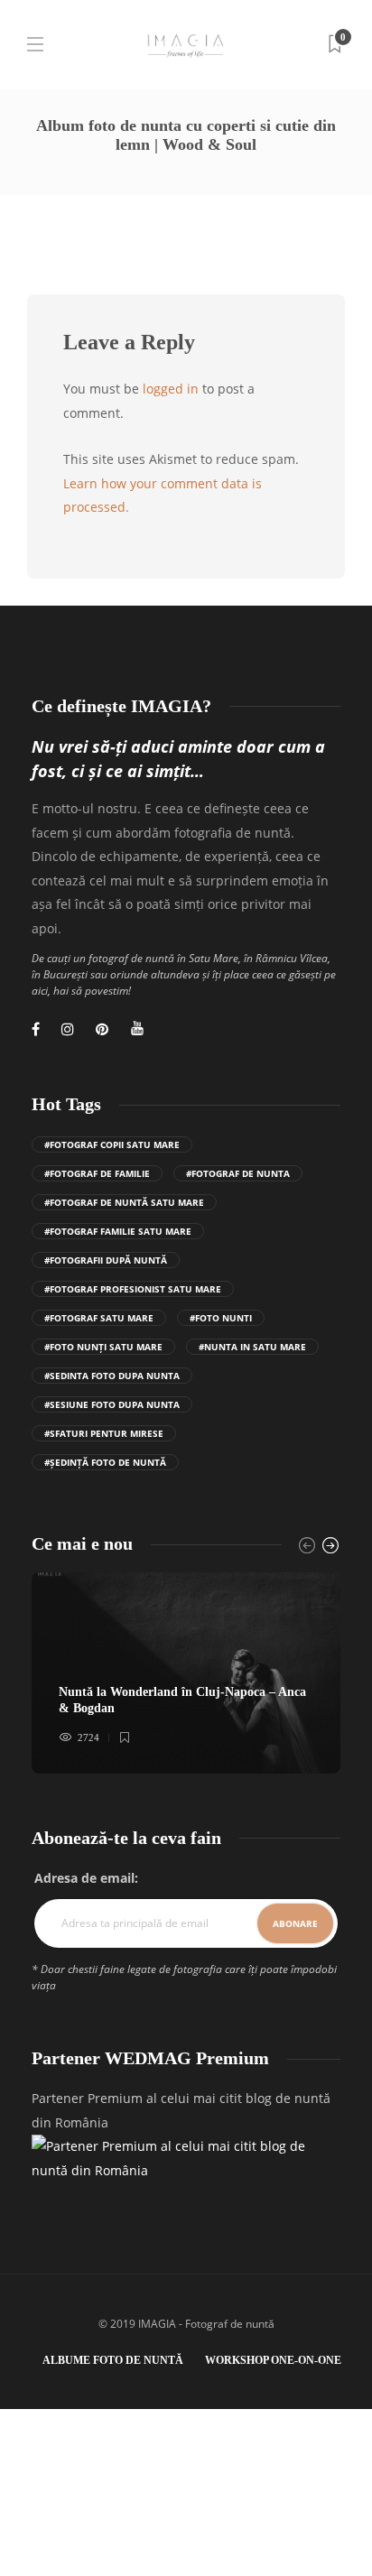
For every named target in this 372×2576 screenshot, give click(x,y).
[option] (186, 1673)
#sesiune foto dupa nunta (112, 1404)
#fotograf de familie (97, 1173)
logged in (171, 389)
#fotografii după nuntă (106, 1260)
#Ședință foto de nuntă (105, 1462)
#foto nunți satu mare (103, 1347)
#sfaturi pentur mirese (104, 1433)
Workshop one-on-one (273, 2360)
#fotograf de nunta (238, 1173)
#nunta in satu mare (252, 1347)
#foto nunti (221, 1318)
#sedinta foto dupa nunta (112, 1376)
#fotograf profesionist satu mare (133, 1289)
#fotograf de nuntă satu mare (124, 1202)
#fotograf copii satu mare (112, 1144)
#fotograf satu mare (99, 1318)
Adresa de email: (86, 1878)
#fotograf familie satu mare (118, 1231)
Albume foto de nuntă (113, 2360)
